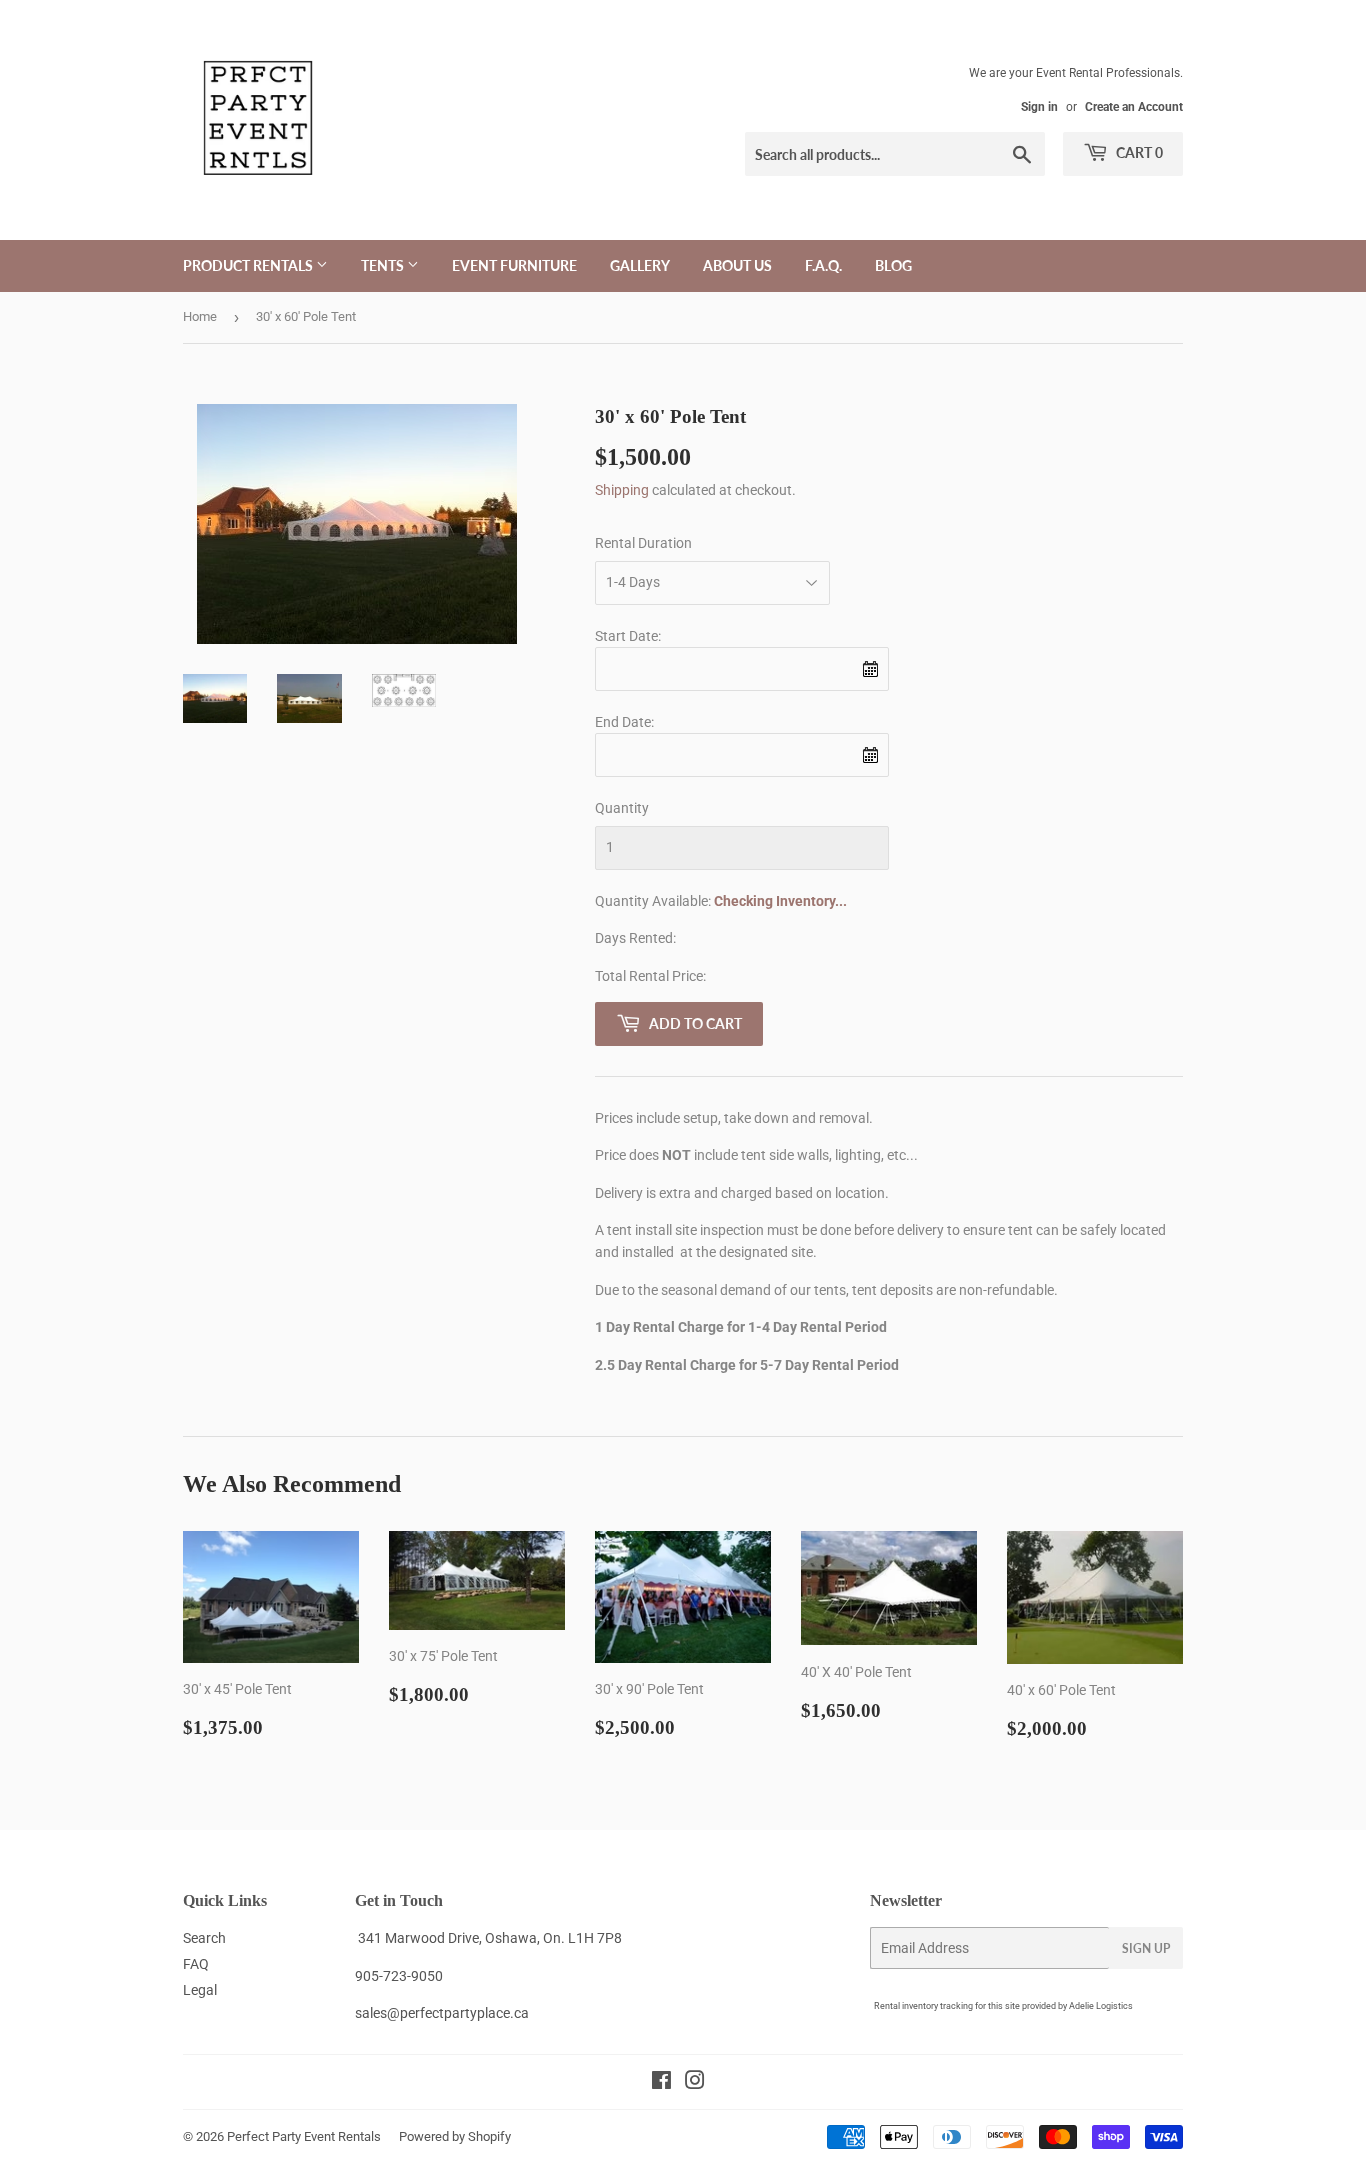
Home (200, 316)
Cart (1138, 152)
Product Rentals (249, 265)
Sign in (1039, 107)
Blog (893, 265)
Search (204, 1938)
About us (737, 265)
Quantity (622, 808)
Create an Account (1134, 107)
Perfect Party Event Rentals (304, 2136)
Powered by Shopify (455, 2136)
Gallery (640, 265)
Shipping (622, 490)
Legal (200, 1990)
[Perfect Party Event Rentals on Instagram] (695, 2083)
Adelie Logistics (1101, 2006)
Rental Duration (643, 543)
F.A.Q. (823, 265)
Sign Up (1146, 1948)
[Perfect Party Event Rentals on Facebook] (661, 2083)
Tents (384, 265)
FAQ (196, 1964)
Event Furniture (514, 265)
